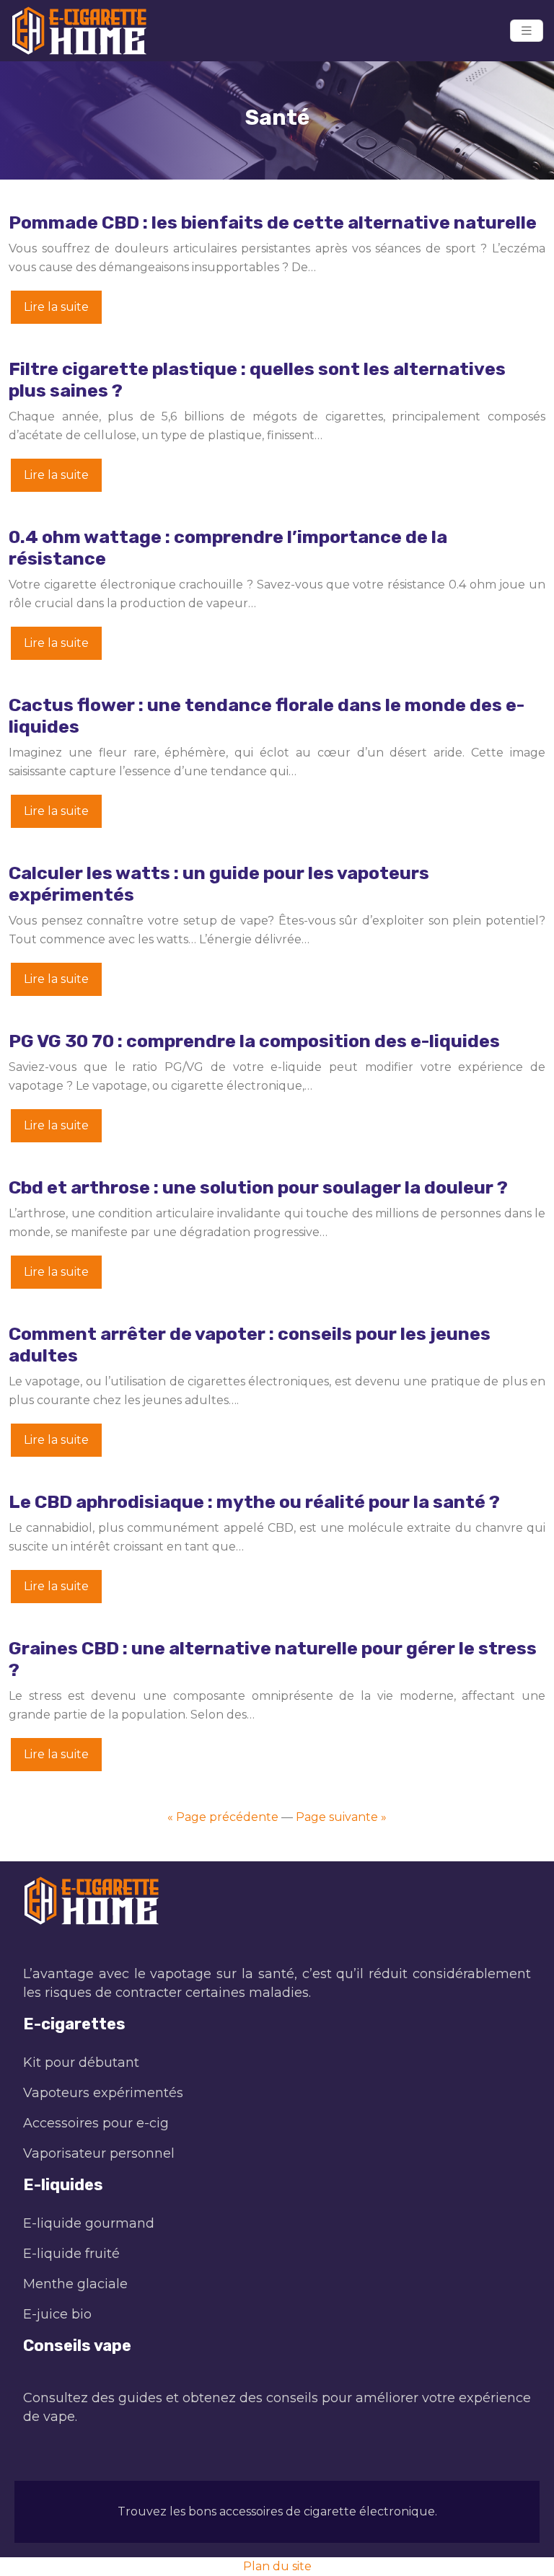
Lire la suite (56, 307)
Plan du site (277, 2566)
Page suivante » (341, 1817)
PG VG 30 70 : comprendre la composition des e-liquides (254, 1041)
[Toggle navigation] (527, 31)
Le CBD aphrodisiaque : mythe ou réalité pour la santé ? (254, 1502)
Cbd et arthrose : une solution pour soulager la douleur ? (258, 1187)
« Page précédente (223, 1817)
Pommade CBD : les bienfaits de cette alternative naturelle (273, 222)
